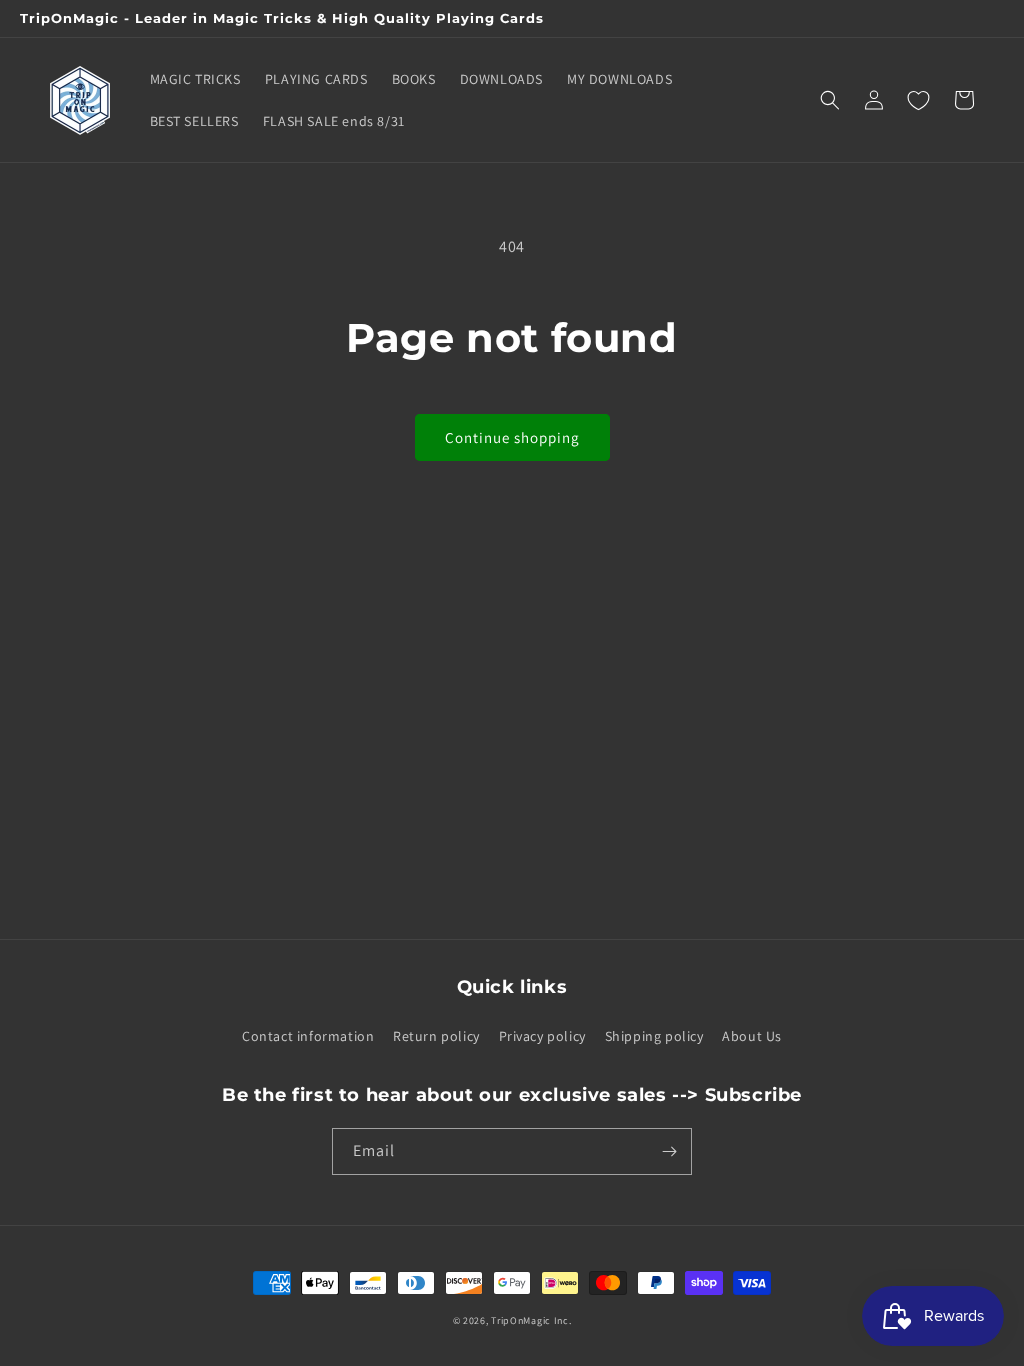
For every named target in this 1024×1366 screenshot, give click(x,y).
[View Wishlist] (918, 100)
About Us (752, 1036)
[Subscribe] (669, 1151)
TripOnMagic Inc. (531, 1320)
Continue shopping (512, 437)
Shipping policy (654, 1036)
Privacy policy (542, 1036)
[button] (830, 100)
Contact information (308, 1036)
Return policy (436, 1036)
